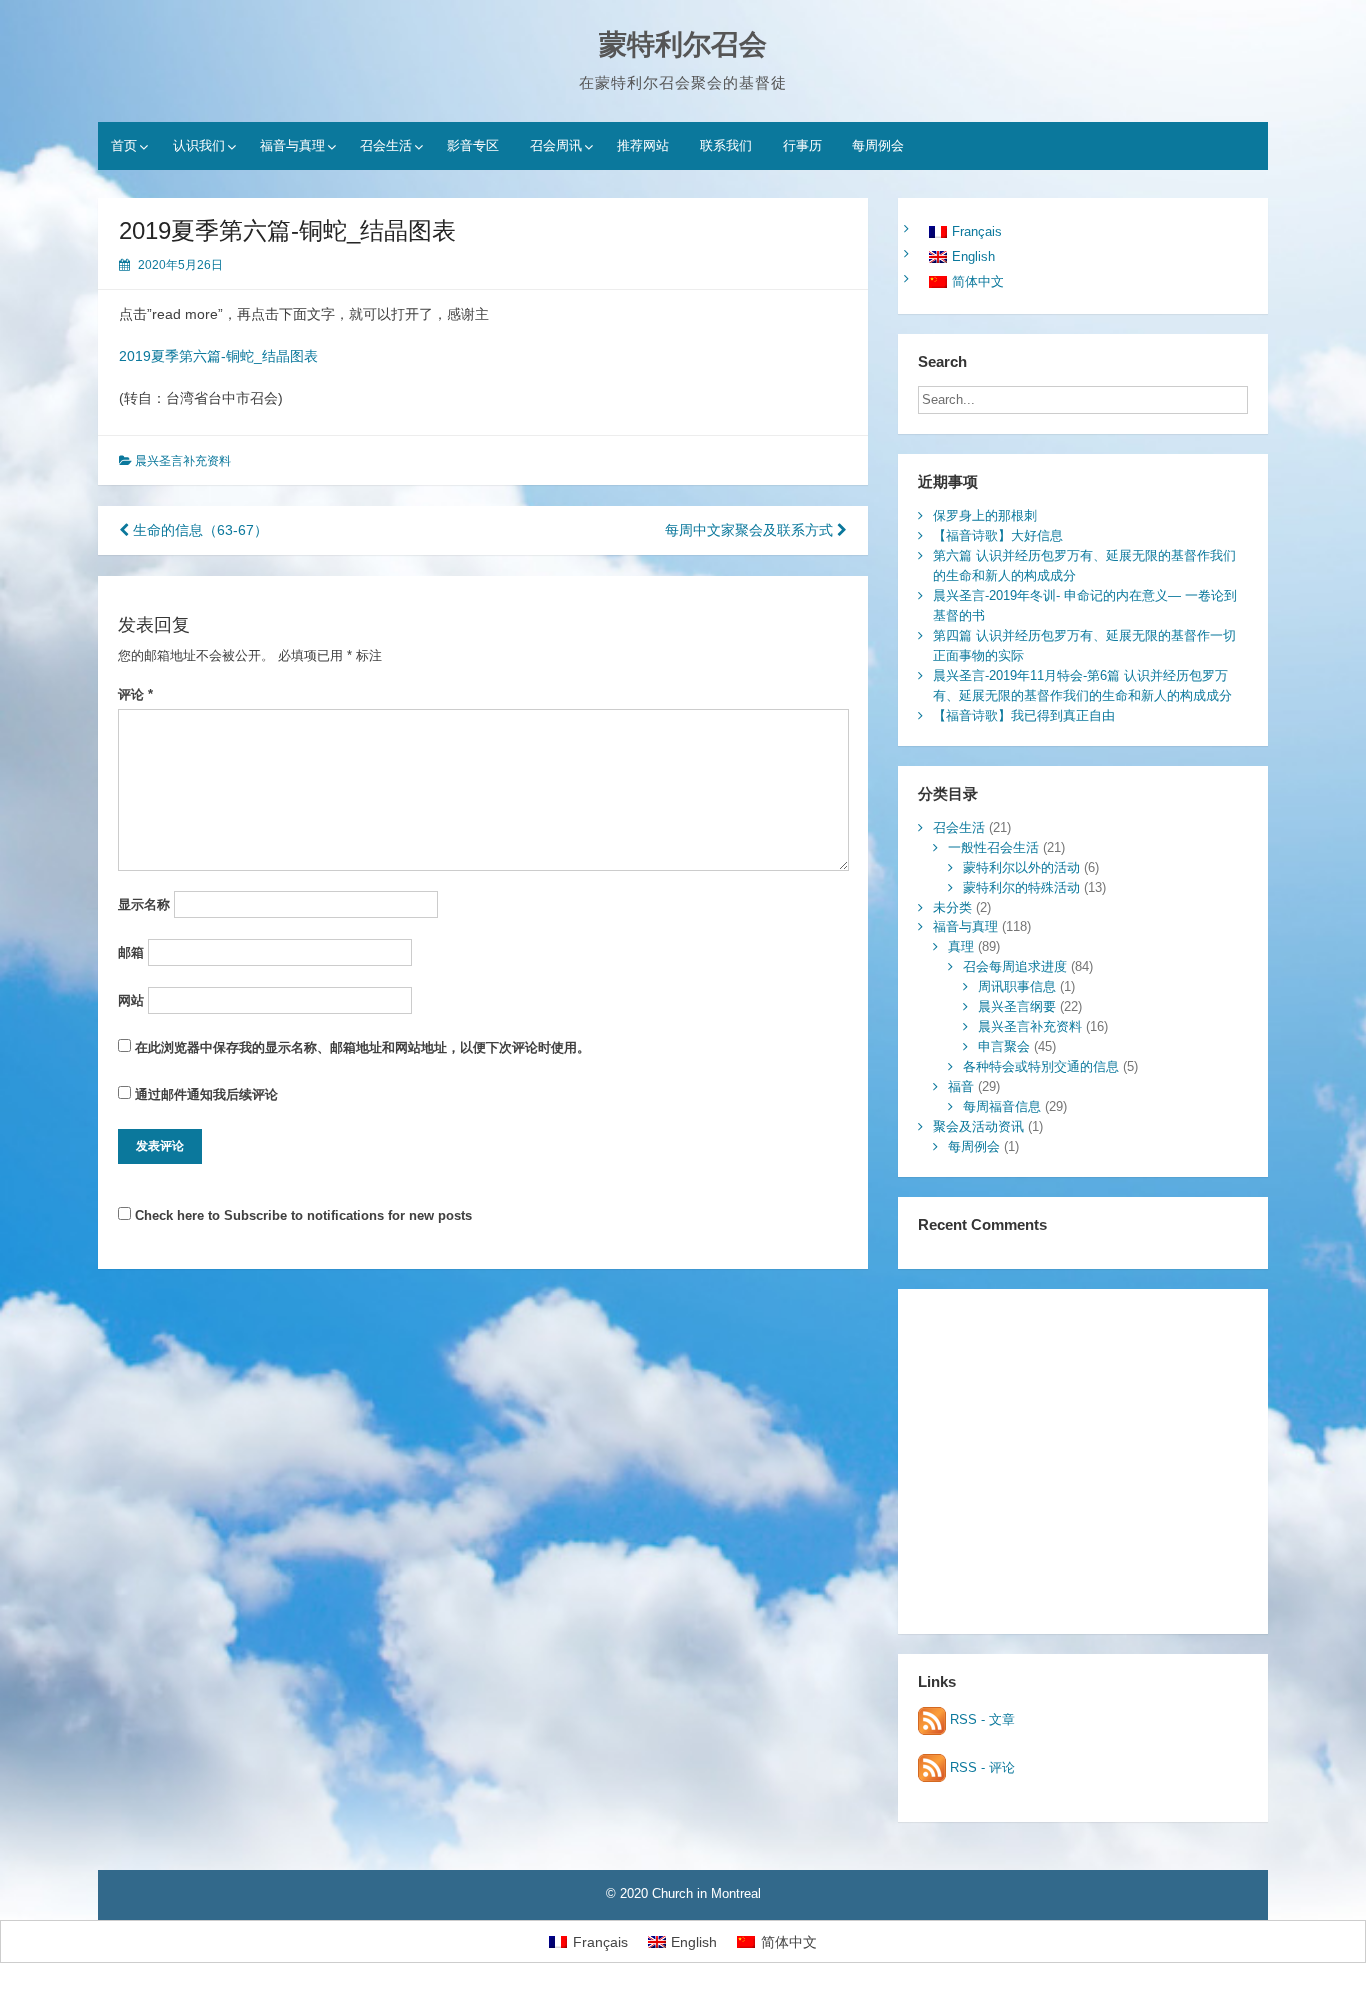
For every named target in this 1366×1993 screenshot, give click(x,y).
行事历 (802, 145)
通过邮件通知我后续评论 (206, 1094)
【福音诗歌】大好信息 (998, 535)
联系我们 (726, 145)
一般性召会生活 (993, 847)
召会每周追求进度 (1015, 966)
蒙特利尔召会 (683, 44)
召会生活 (386, 145)
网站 (131, 1000)
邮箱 (131, 952)
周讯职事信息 (1017, 986)
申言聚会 (1004, 1046)
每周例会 (878, 145)
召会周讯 (556, 145)
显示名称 (144, 904)
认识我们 (199, 145)
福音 (961, 1086)
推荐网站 (643, 145)
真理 (961, 946)
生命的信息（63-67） (198, 530)
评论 (135, 694)
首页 (124, 145)
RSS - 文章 (980, 1719)
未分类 (952, 907)
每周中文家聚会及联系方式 (751, 530)
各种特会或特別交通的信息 (1041, 1066)
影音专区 (473, 145)
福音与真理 (292, 145)
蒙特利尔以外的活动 (1021, 867)
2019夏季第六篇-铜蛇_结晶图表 (218, 356)
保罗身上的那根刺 (985, 515)
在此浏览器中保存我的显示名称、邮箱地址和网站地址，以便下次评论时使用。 (362, 1047)
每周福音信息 (1002, 1106)
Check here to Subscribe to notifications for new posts (301, 1215)
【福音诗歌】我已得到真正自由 (1024, 715)
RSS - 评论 (980, 1767)
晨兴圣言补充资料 (183, 461)
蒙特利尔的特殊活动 (1021, 887)
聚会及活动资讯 (978, 1126)
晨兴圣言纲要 (1017, 1006)
